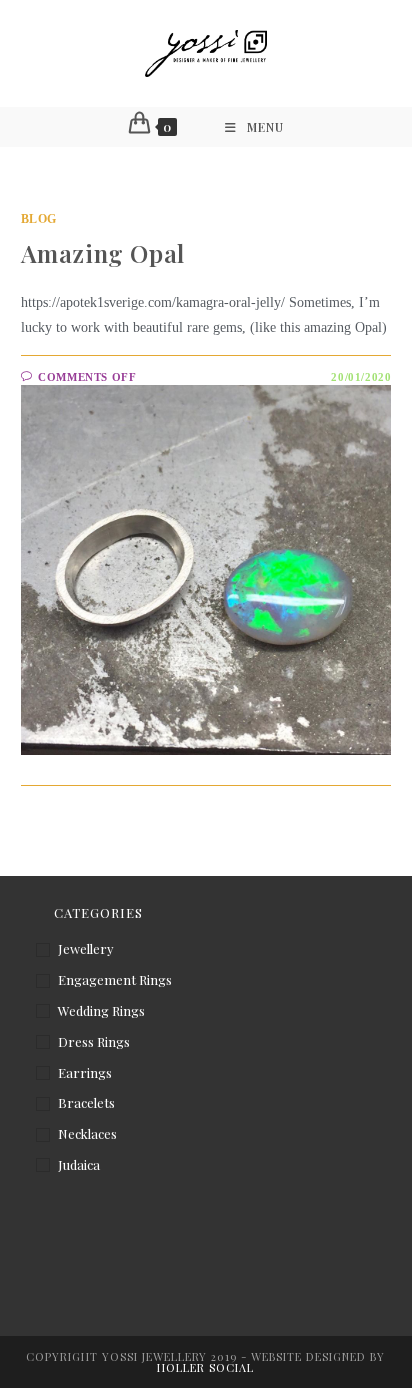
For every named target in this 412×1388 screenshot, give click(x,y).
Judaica (79, 1164)
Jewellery (86, 948)
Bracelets (86, 1102)
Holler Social (205, 1367)
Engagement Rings (115, 979)
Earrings (85, 1072)
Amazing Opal (103, 253)
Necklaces (87, 1133)
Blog (39, 219)
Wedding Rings (101, 1010)
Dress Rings (94, 1041)
